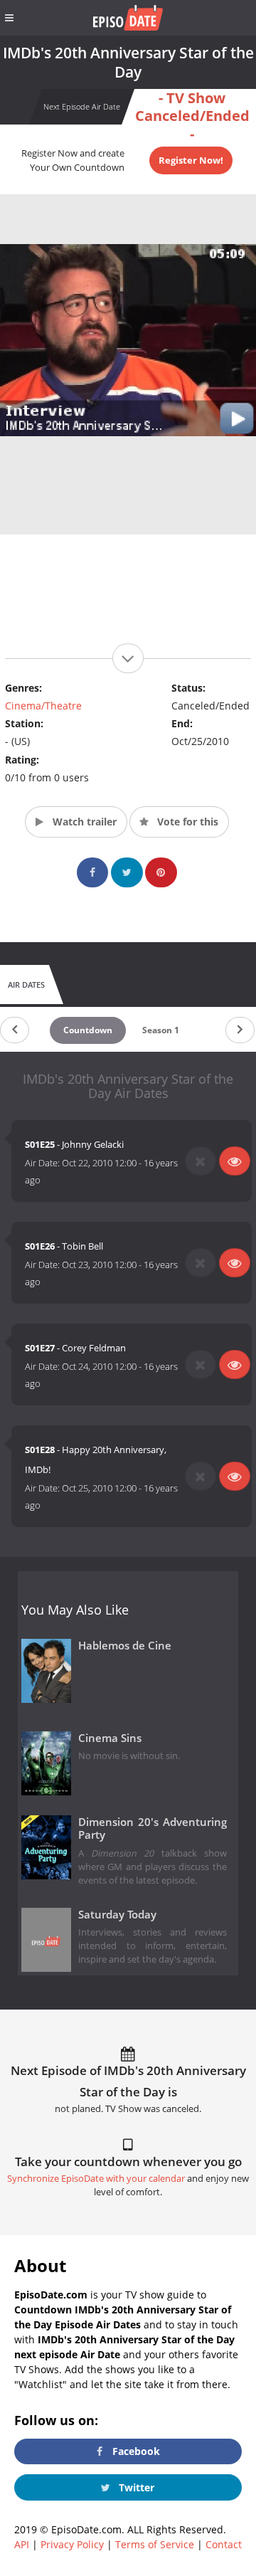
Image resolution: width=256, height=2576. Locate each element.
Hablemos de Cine (125, 1646)
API (22, 2544)
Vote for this (186, 822)
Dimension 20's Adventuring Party (153, 1829)
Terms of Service (155, 2544)
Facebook (135, 2451)
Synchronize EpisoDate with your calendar (96, 2179)
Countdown (88, 1030)
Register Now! (191, 160)
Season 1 (161, 1030)
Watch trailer (83, 822)
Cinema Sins (110, 1738)
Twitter (135, 2487)
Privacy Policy (72, 2544)
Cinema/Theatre (43, 706)
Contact (224, 2544)
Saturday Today (117, 1915)
